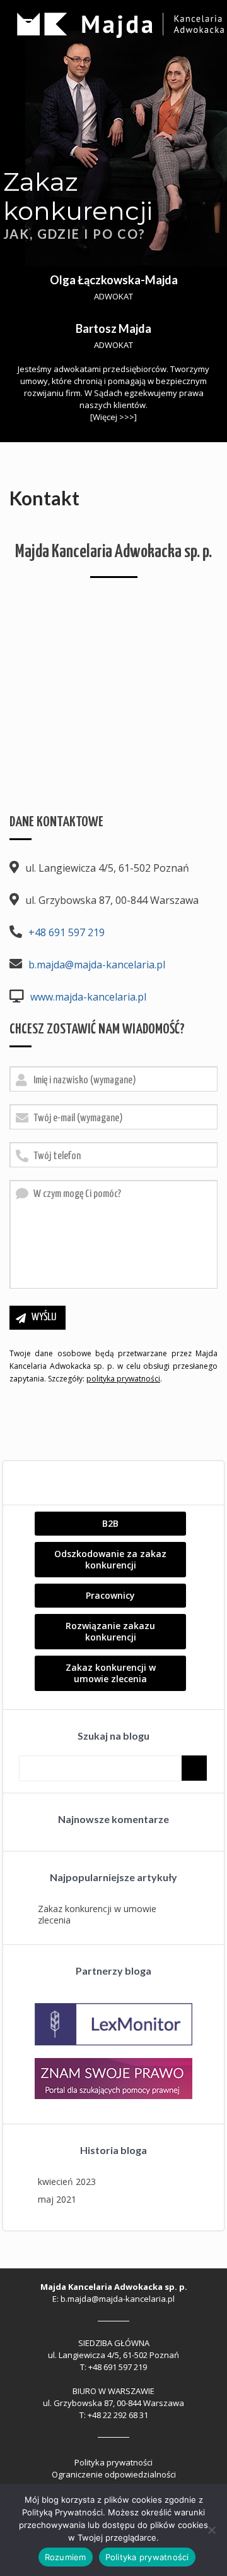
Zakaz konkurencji (78, 196)
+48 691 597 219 (67, 932)
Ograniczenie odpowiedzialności (114, 2474)
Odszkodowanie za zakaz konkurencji (110, 1559)
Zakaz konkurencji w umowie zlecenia (111, 1673)
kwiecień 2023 (67, 2182)
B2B (110, 1523)
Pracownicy (110, 1595)
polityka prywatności (123, 1379)
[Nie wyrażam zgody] (211, 2530)
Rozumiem (66, 2557)
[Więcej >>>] (113, 417)
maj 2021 (57, 2199)
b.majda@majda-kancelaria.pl (97, 965)
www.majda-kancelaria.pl (88, 997)
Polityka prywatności (113, 2462)
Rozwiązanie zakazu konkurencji (110, 1631)
